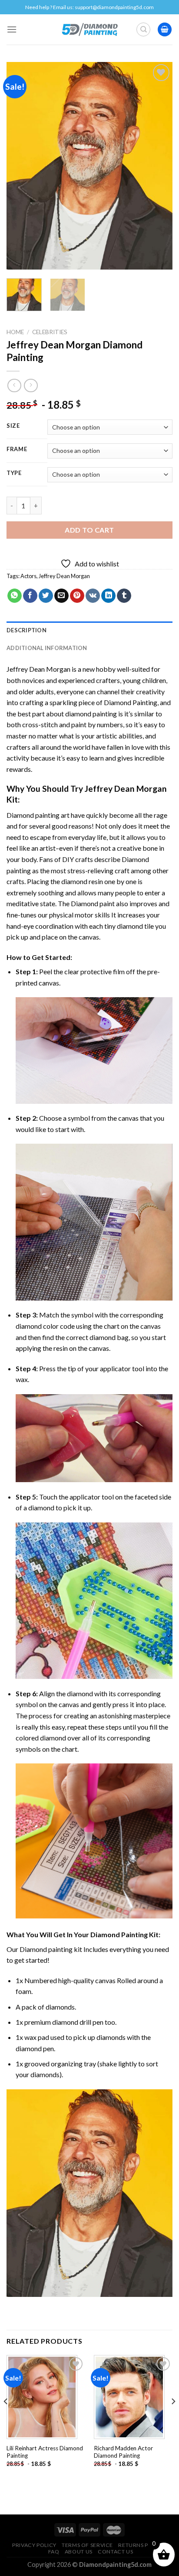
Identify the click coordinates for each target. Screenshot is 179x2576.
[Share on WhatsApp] (15, 596)
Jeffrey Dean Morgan (64, 576)
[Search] (143, 29)
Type (14, 473)
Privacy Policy (34, 2545)
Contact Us (115, 2552)
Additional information (47, 648)
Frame (17, 449)
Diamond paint (93, 903)
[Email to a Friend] (61, 596)
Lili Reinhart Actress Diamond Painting (45, 2452)
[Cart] (165, 30)
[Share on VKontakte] (93, 596)
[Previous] (21, 166)
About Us (79, 2552)
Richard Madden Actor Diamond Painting (123, 2452)
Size (13, 426)
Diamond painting (46, 1949)
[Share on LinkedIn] (108, 596)
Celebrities (50, 332)
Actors (28, 576)
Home (15, 332)
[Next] (158, 166)
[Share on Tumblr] (124, 596)
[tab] (89, 630)
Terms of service (87, 2545)
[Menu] (12, 29)
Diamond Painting (131, 702)
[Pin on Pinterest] (77, 596)
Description (27, 630)
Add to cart (89, 530)
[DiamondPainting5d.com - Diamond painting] (90, 29)
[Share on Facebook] (30, 596)
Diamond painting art (38, 815)
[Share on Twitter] (46, 596)
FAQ (54, 2552)
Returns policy (141, 2545)
